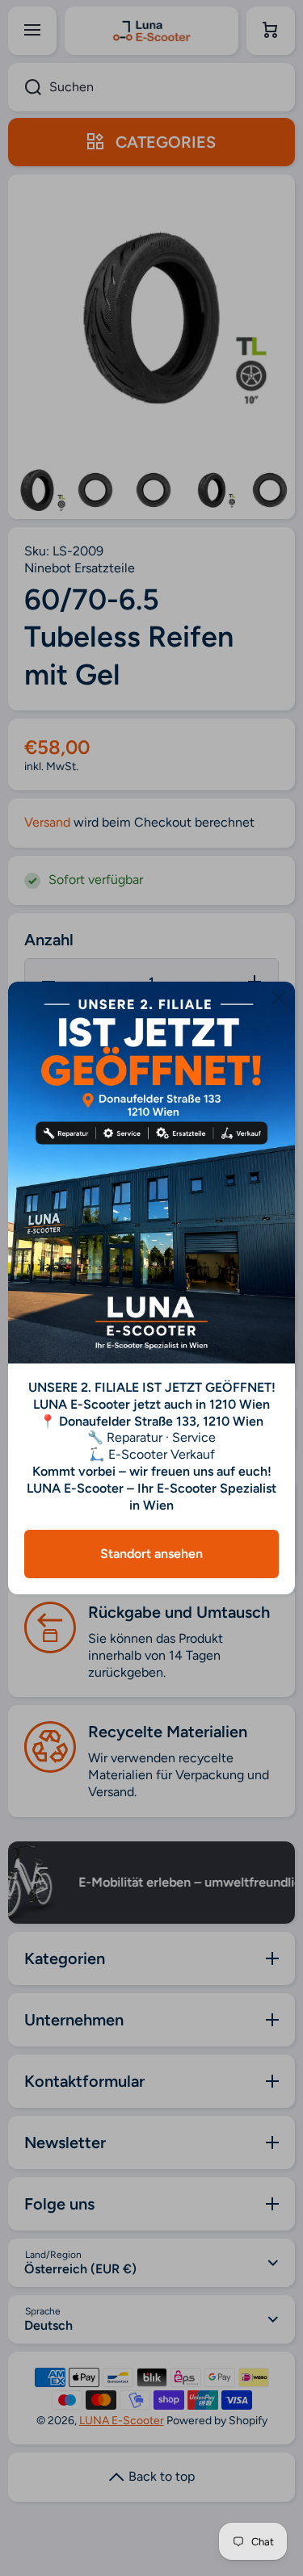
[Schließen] (279, 998)
